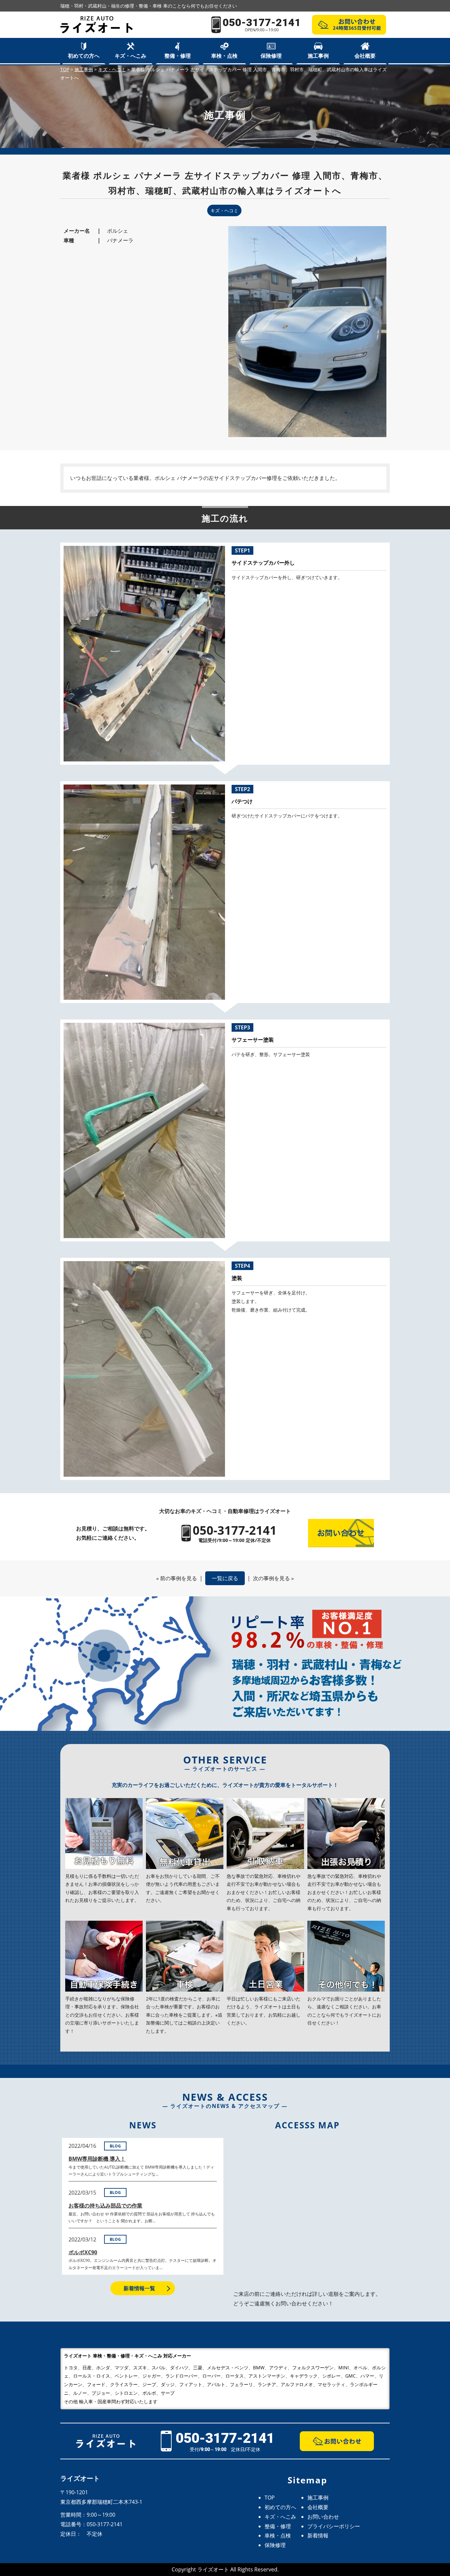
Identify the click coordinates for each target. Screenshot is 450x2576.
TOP (270, 2498)
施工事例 (318, 56)
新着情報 (318, 2535)
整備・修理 (178, 56)
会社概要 (365, 56)
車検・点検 (224, 56)
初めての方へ (84, 56)
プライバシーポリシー (334, 2526)
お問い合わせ (323, 2517)
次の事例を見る (271, 1578)
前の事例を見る (179, 1578)
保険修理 (271, 56)
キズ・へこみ (130, 56)
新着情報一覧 (139, 2288)
